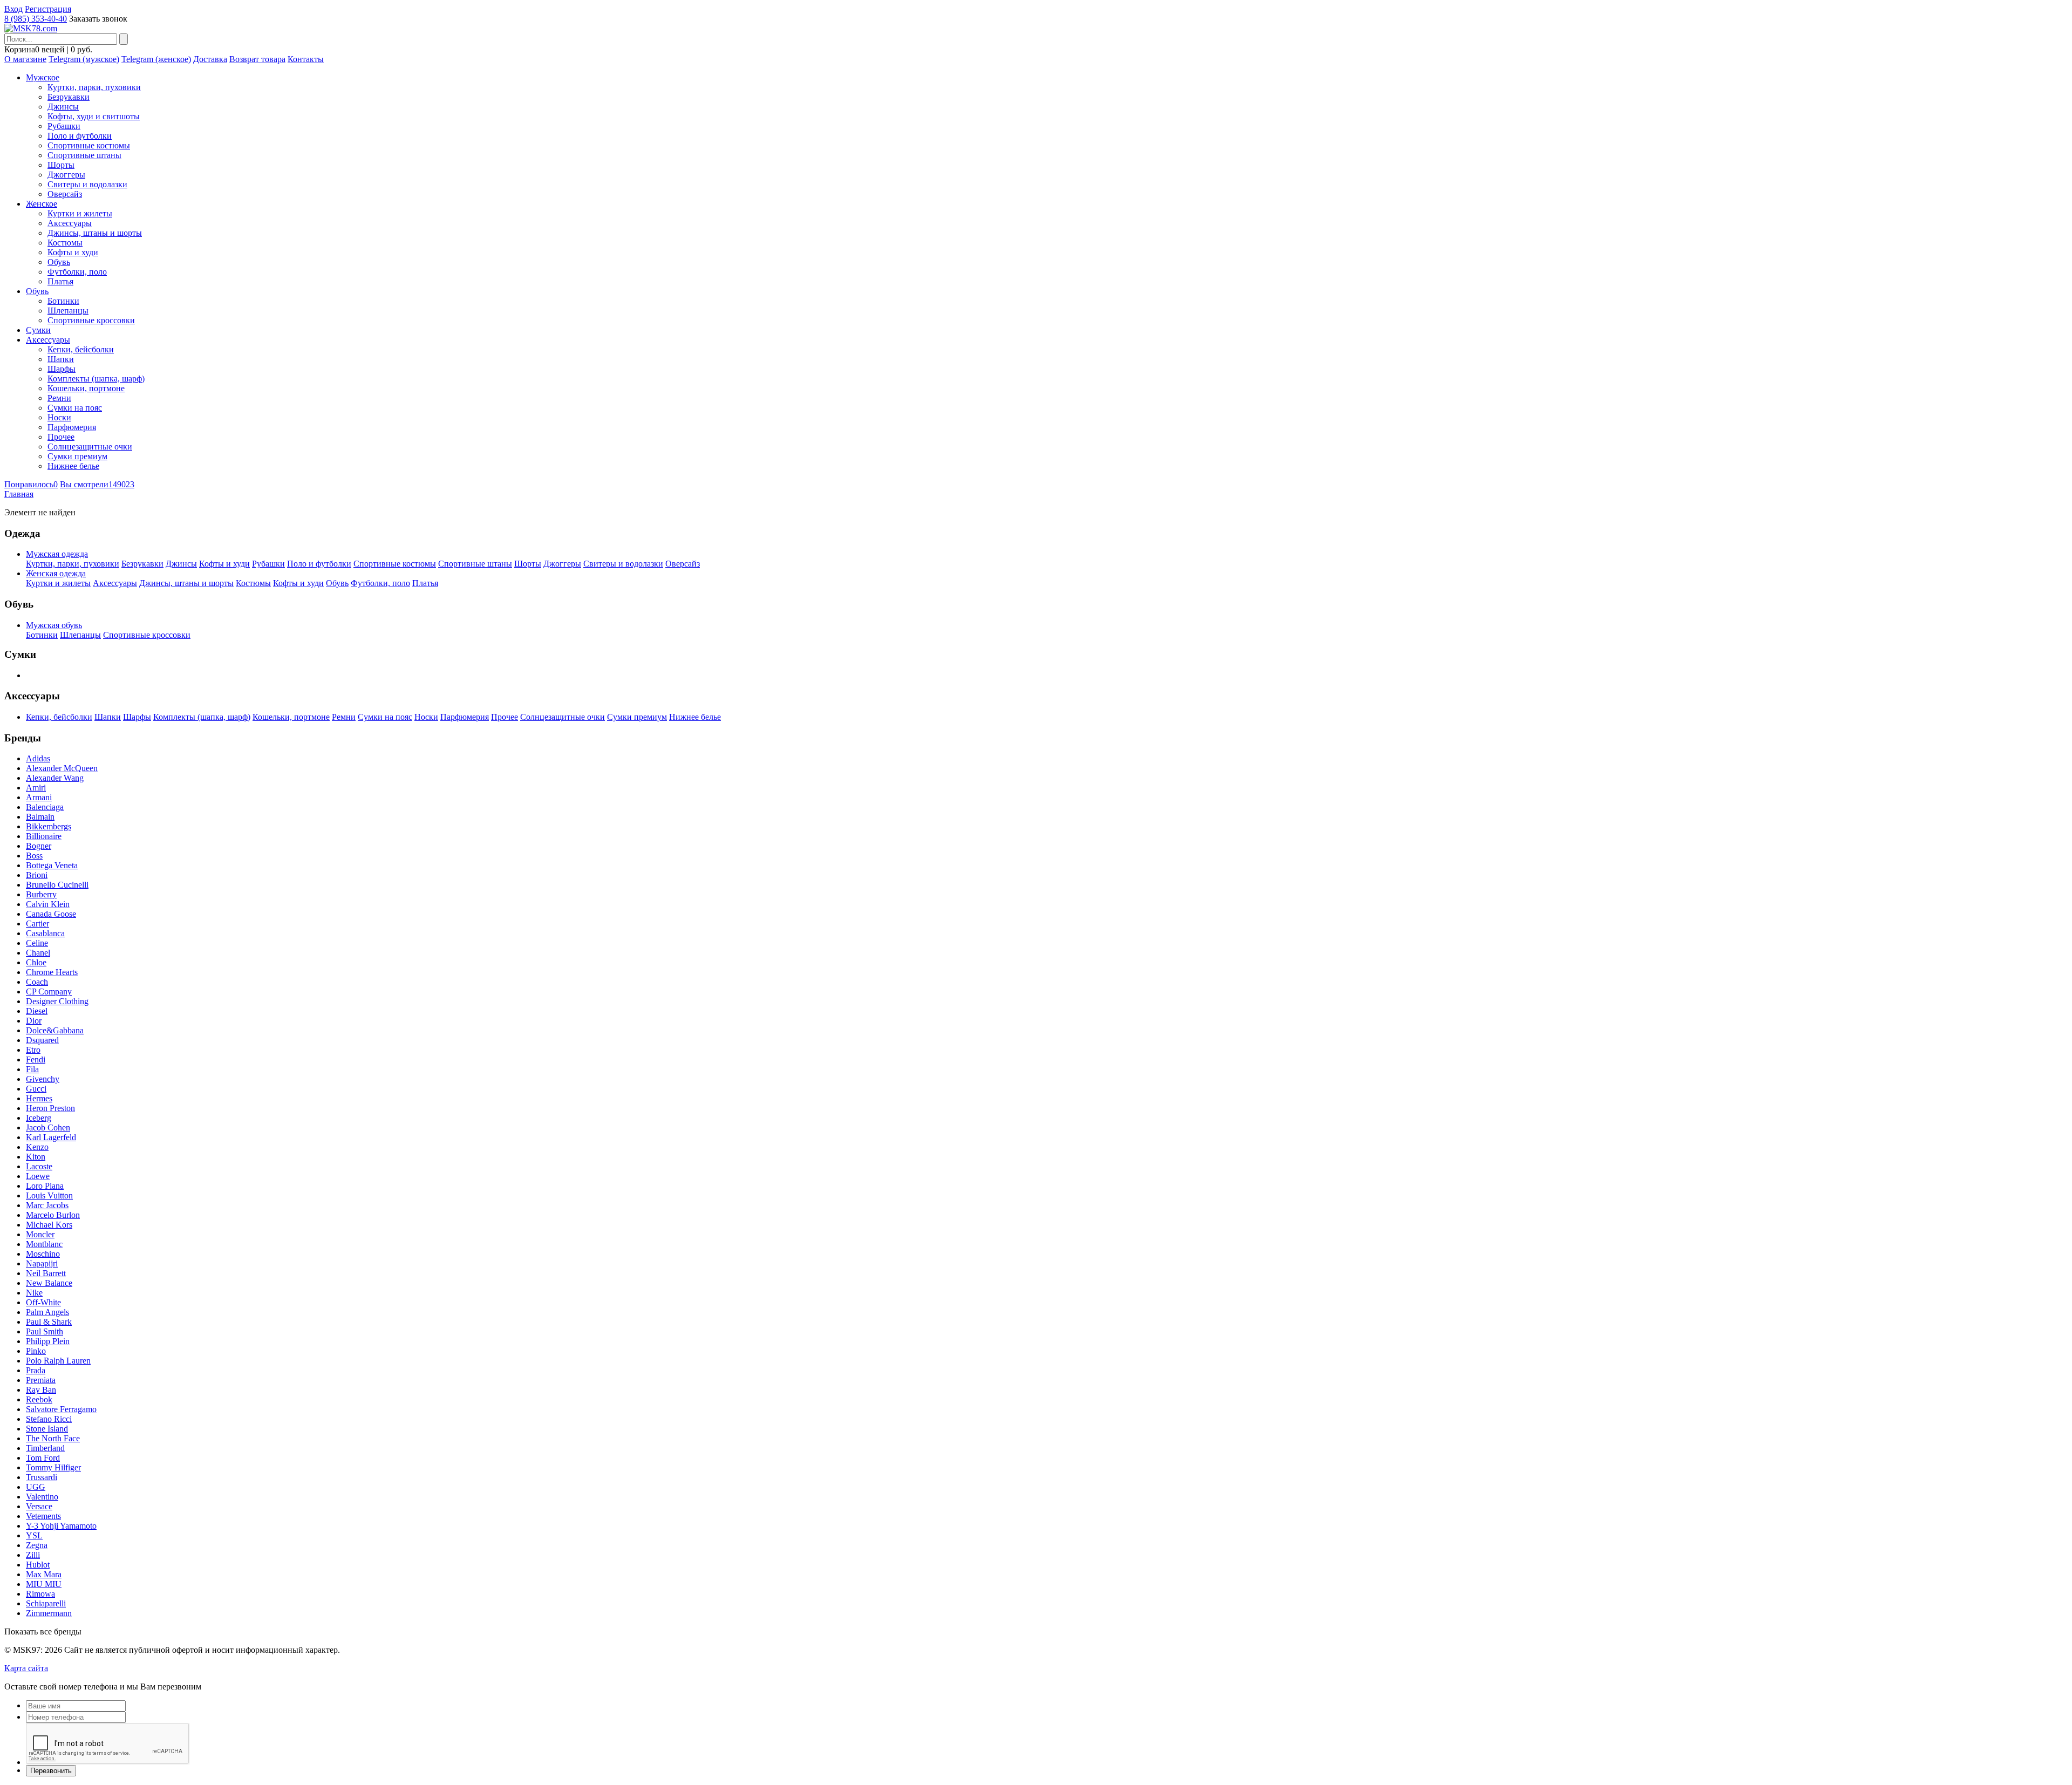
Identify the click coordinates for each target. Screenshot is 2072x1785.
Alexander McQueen (62, 768)
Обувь (59, 262)
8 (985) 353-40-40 (36, 19)
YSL (34, 1535)
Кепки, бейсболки (81, 349)
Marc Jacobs (47, 1205)
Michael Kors (49, 1225)
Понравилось (31, 484)
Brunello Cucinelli (57, 885)
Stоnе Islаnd (47, 1429)
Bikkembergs (49, 826)
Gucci (36, 1089)
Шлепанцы (68, 311)
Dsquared (42, 1040)
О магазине (25, 59)
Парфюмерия (72, 427)
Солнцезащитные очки (90, 447)
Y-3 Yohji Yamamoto (61, 1526)
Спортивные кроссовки (91, 320)
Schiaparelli (46, 1603)
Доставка (210, 59)
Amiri (36, 788)
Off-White (43, 1302)
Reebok (39, 1399)
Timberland (45, 1448)
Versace (39, 1506)
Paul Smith (45, 1331)
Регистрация (48, 9)
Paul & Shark (49, 1322)
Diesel (37, 1011)
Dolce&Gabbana (55, 1030)
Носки (59, 417)
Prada (36, 1370)
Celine (37, 943)
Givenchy (43, 1079)
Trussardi (42, 1477)
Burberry (41, 894)
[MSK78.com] (31, 28)
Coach (37, 982)
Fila (32, 1069)
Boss (34, 856)
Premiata (41, 1380)
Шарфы (62, 369)
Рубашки (64, 126)
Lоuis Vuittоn (49, 1195)
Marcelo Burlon (53, 1215)
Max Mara (44, 1574)
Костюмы (65, 243)
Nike (34, 1293)
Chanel (38, 953)
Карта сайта (26, 1668)
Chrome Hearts (52, 972)
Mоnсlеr (40, 1234)
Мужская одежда (57, 554)
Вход (13, 9)
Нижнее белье (73, 466)
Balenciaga (45, 807)
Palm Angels (47, 1312)
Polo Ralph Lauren (58, 1361)
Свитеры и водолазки (87, 184)
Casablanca (45, 933)
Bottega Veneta (52, 865)
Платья (60, 281)
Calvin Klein (48, 904)
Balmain (40, 817)
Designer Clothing (57, 1001)
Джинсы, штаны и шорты (95, 233)
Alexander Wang (55, 778)
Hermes (39, 1098)
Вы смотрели (97, 484)
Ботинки (63, 301)
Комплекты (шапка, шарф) (96, 379)
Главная (19, 494)
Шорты (61, 165)
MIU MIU (44, 1584)
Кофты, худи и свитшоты (94, 116)
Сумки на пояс (75, 408)
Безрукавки (69, 97)
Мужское (43, 77)
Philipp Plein (48, 1341)
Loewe (38, 1176)
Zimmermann (49, 1613)
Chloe (36, 962)
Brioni (37, 875)
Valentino (42, 1497)
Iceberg (39, 1118)
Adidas (38, 758)
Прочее (61, 437)
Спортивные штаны (84, 155)
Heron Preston (50, 1108)
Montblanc (44, 1244)
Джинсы (63, 107)
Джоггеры (66, 175)
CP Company (49, 992)
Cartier (38, 924)
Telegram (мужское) (84, 59)
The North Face (53, 1438)
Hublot (38, 1565)
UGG (36, 1487)
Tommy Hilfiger (53, 1467)
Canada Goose (51, 914)
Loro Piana (45, 1186)
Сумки (38, 330)
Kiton (36, 1157)
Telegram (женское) (156, 59)
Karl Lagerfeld (51, 1137)
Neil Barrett (46, 1273)
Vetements (43, 1516)
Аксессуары (70, 223)
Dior (34, 1021)
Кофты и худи (73, 252)
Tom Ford (43, 1458)
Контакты (306, 59)
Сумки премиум (77, 456)
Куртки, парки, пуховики (94, 87)
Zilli (33, 1555)
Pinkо (36, 1351)
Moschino (43, 1254)
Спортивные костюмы (89, 145)
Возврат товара (257, 59)
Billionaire (44, 836)
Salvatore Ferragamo (61, 1409)
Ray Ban (41, 1390)
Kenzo (37, 1147)
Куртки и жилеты (80, 213)
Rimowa (40, 1594)
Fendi (36, 1060)
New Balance (49, 1283)
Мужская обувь (54, 625)
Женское (42, 204)
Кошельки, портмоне (86, 388)
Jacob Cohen (48, 1127)
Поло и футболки (80, 136)
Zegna (37, 1545)
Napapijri (42, 1263)
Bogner (39, 846)
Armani (39, 797)
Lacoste (39, 1166)
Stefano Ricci (49, 1419)
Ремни (59, 398)
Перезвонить (51, 1771)
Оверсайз (65, 194)
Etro (33, 1050)
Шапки (61, 359)
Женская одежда (56, 573)
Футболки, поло (77, 272)
